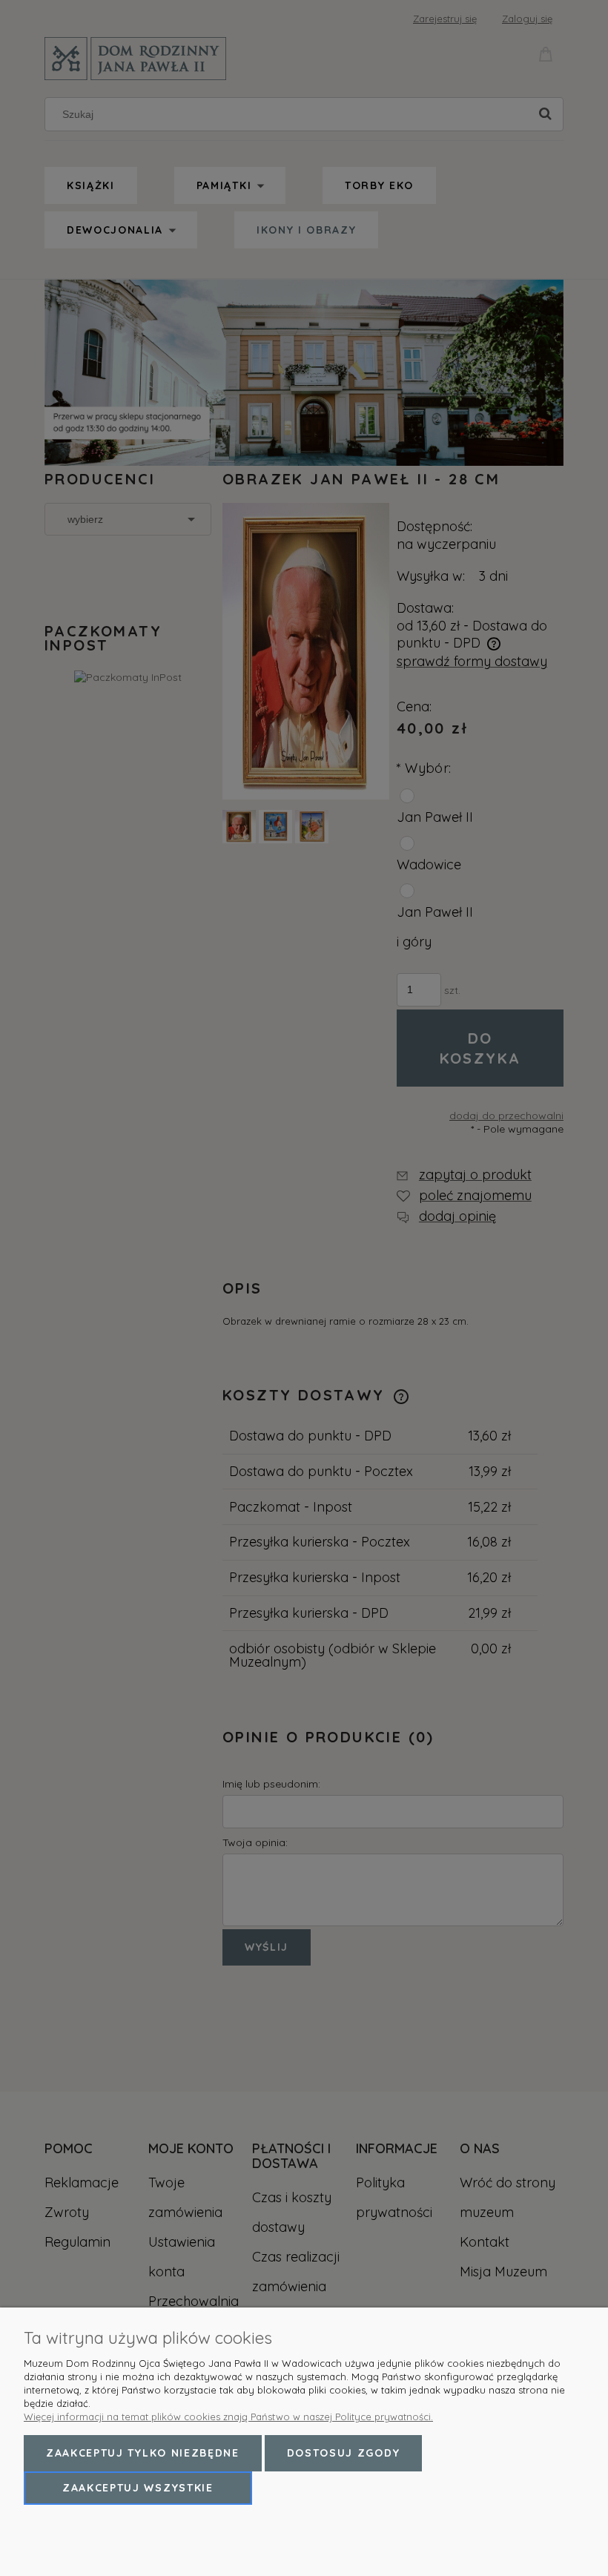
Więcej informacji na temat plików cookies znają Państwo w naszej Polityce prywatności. (228, 2417)
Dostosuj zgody (344, 2453)
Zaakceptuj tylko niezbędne (143, 2453)
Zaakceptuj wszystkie (138, 2488)
